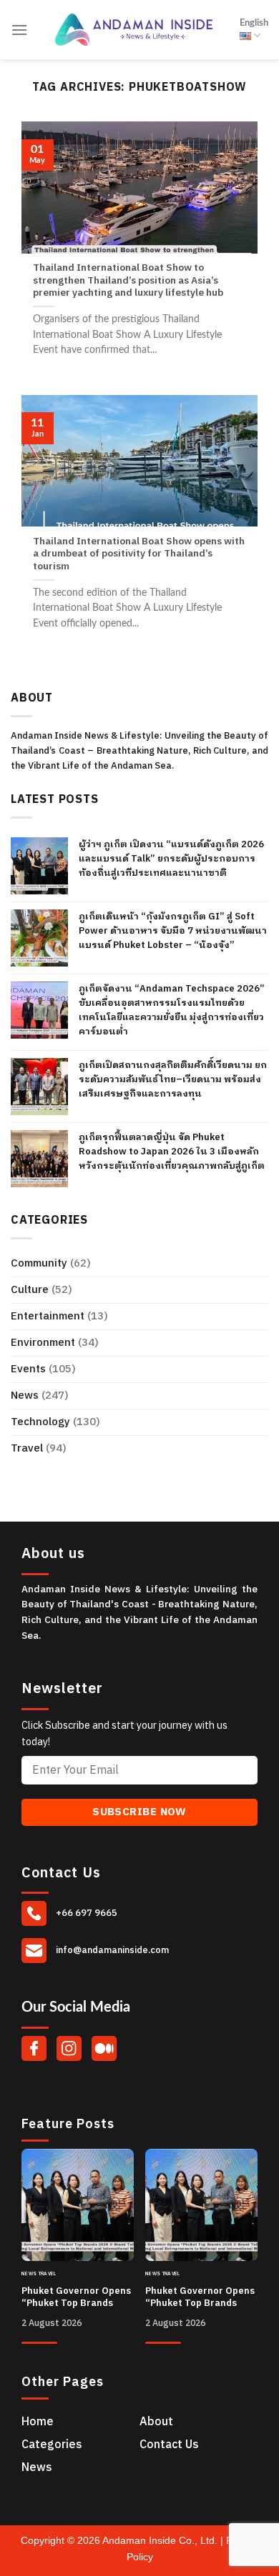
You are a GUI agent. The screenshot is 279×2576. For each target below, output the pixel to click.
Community (39, 1263)
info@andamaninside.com (111, 1950)
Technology (40, 1422)
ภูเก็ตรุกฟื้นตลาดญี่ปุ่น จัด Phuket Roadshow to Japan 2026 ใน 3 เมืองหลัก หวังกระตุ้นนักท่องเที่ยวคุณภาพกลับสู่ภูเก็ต (172, 1152)
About (156, 2422)
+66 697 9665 (85, 1913)
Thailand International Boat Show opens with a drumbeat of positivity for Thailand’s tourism (139, 555)
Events (28, 1369)
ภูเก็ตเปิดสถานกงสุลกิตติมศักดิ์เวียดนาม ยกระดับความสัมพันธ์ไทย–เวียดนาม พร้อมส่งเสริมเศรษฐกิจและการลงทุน (173, 1079)
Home (38, 2422)
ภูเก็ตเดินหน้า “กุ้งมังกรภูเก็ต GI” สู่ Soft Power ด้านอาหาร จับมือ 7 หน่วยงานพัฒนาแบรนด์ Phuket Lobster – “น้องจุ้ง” (173, 931)
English (254, 23)
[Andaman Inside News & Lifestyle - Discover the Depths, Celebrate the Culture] (134, 30)
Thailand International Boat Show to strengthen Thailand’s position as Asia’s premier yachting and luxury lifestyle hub (128, 281)
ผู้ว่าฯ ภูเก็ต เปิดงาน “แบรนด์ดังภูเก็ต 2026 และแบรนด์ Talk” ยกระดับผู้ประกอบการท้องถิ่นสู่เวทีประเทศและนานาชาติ (171, 859)
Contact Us (169, 2445)
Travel (27, 1448)
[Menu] (19, 30)
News (25, 1396)
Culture (30, 1290)
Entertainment (48, 1316)
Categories (52, 2445)
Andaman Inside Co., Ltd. (161, 2540)
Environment (43, 1343)
